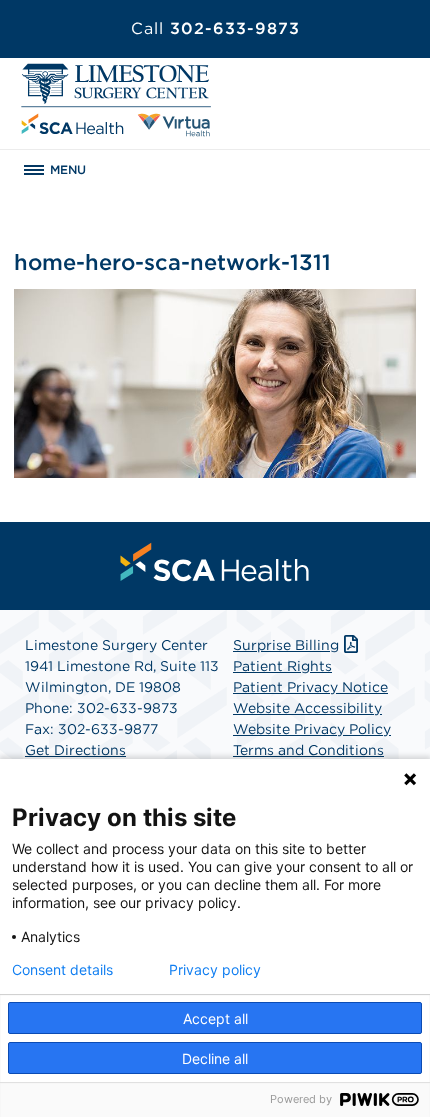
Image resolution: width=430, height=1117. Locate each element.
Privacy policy (215, 970)
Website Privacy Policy (312, 729)
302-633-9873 (215, 28)
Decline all (215, 1058)
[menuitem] (215, 562)
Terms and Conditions (308, 750)
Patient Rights (282, 666)
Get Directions (75, 750)
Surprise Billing (286, 645)
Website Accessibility (307, 708)
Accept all (215, 1018)
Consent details (62, 970)
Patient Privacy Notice (310, 687)
